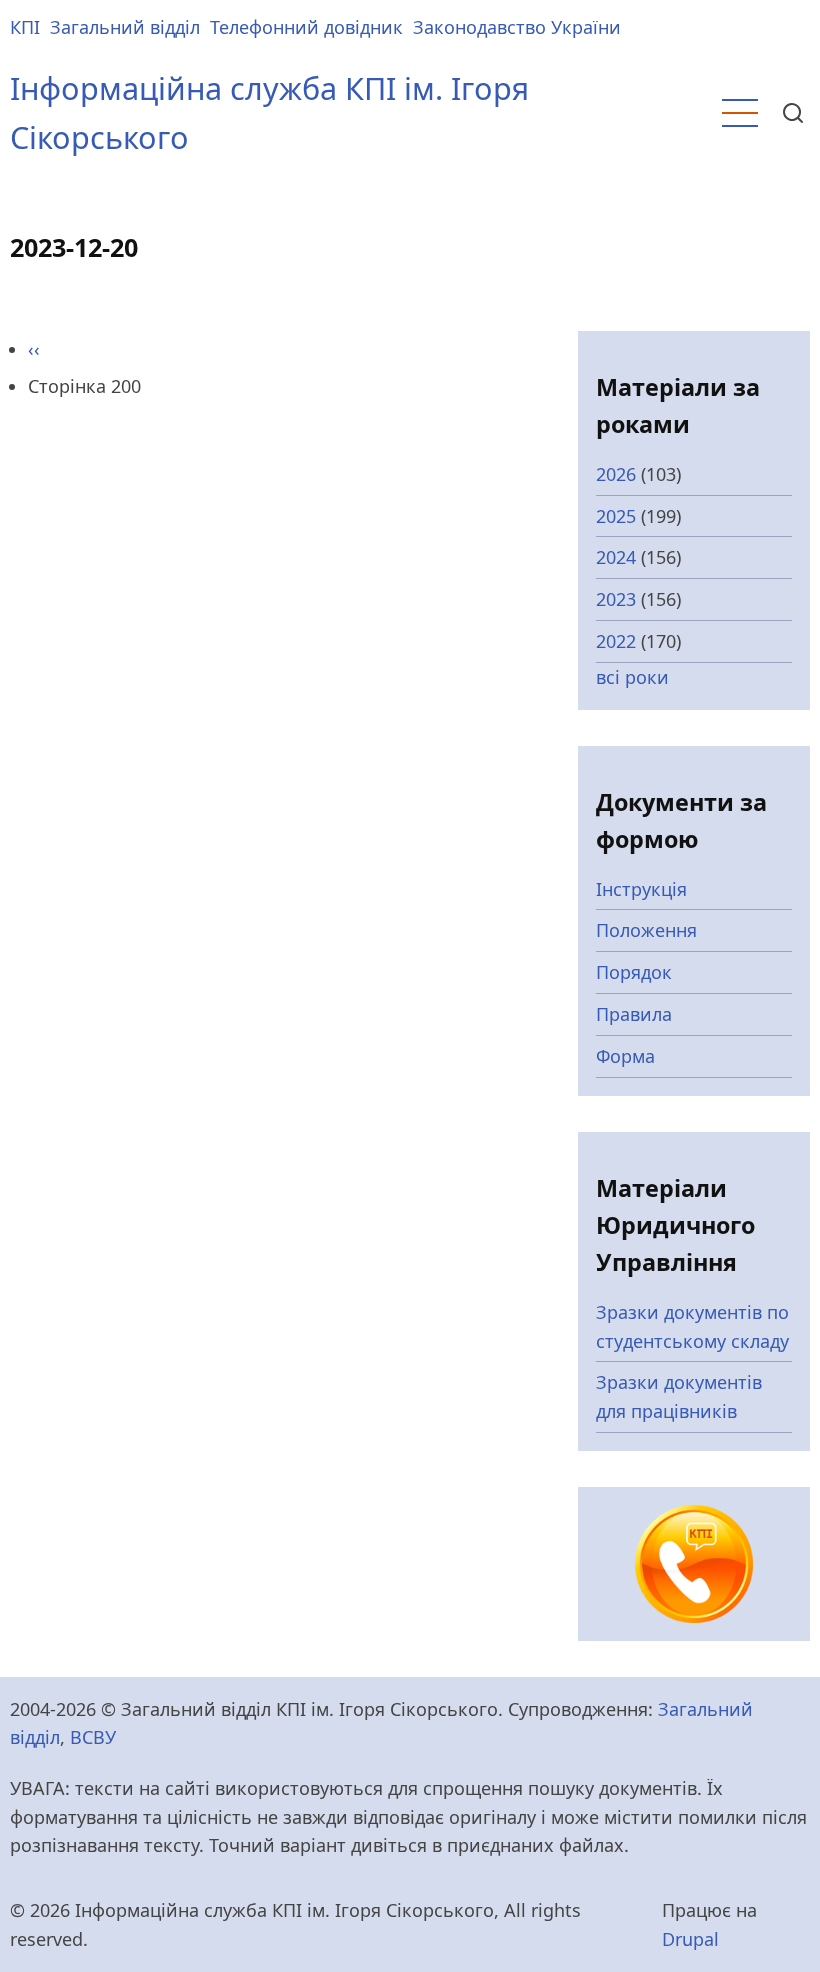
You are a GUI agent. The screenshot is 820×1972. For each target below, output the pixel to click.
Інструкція (641, 889)
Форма (625, 1056)
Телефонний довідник (306, 27)
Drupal (690, 1939)
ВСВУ (93, 1737)
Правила (634, 1014)
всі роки (632, 677)
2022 (616, 641)
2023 (616, 599)
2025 (616, 516)
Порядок (634, 972)
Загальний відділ (125, 27)
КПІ (25, 27)
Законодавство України (517, 27)
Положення (646, 930)
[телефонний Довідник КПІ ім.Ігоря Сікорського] (694, 1562)
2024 (616, 557)
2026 (616, 474)
